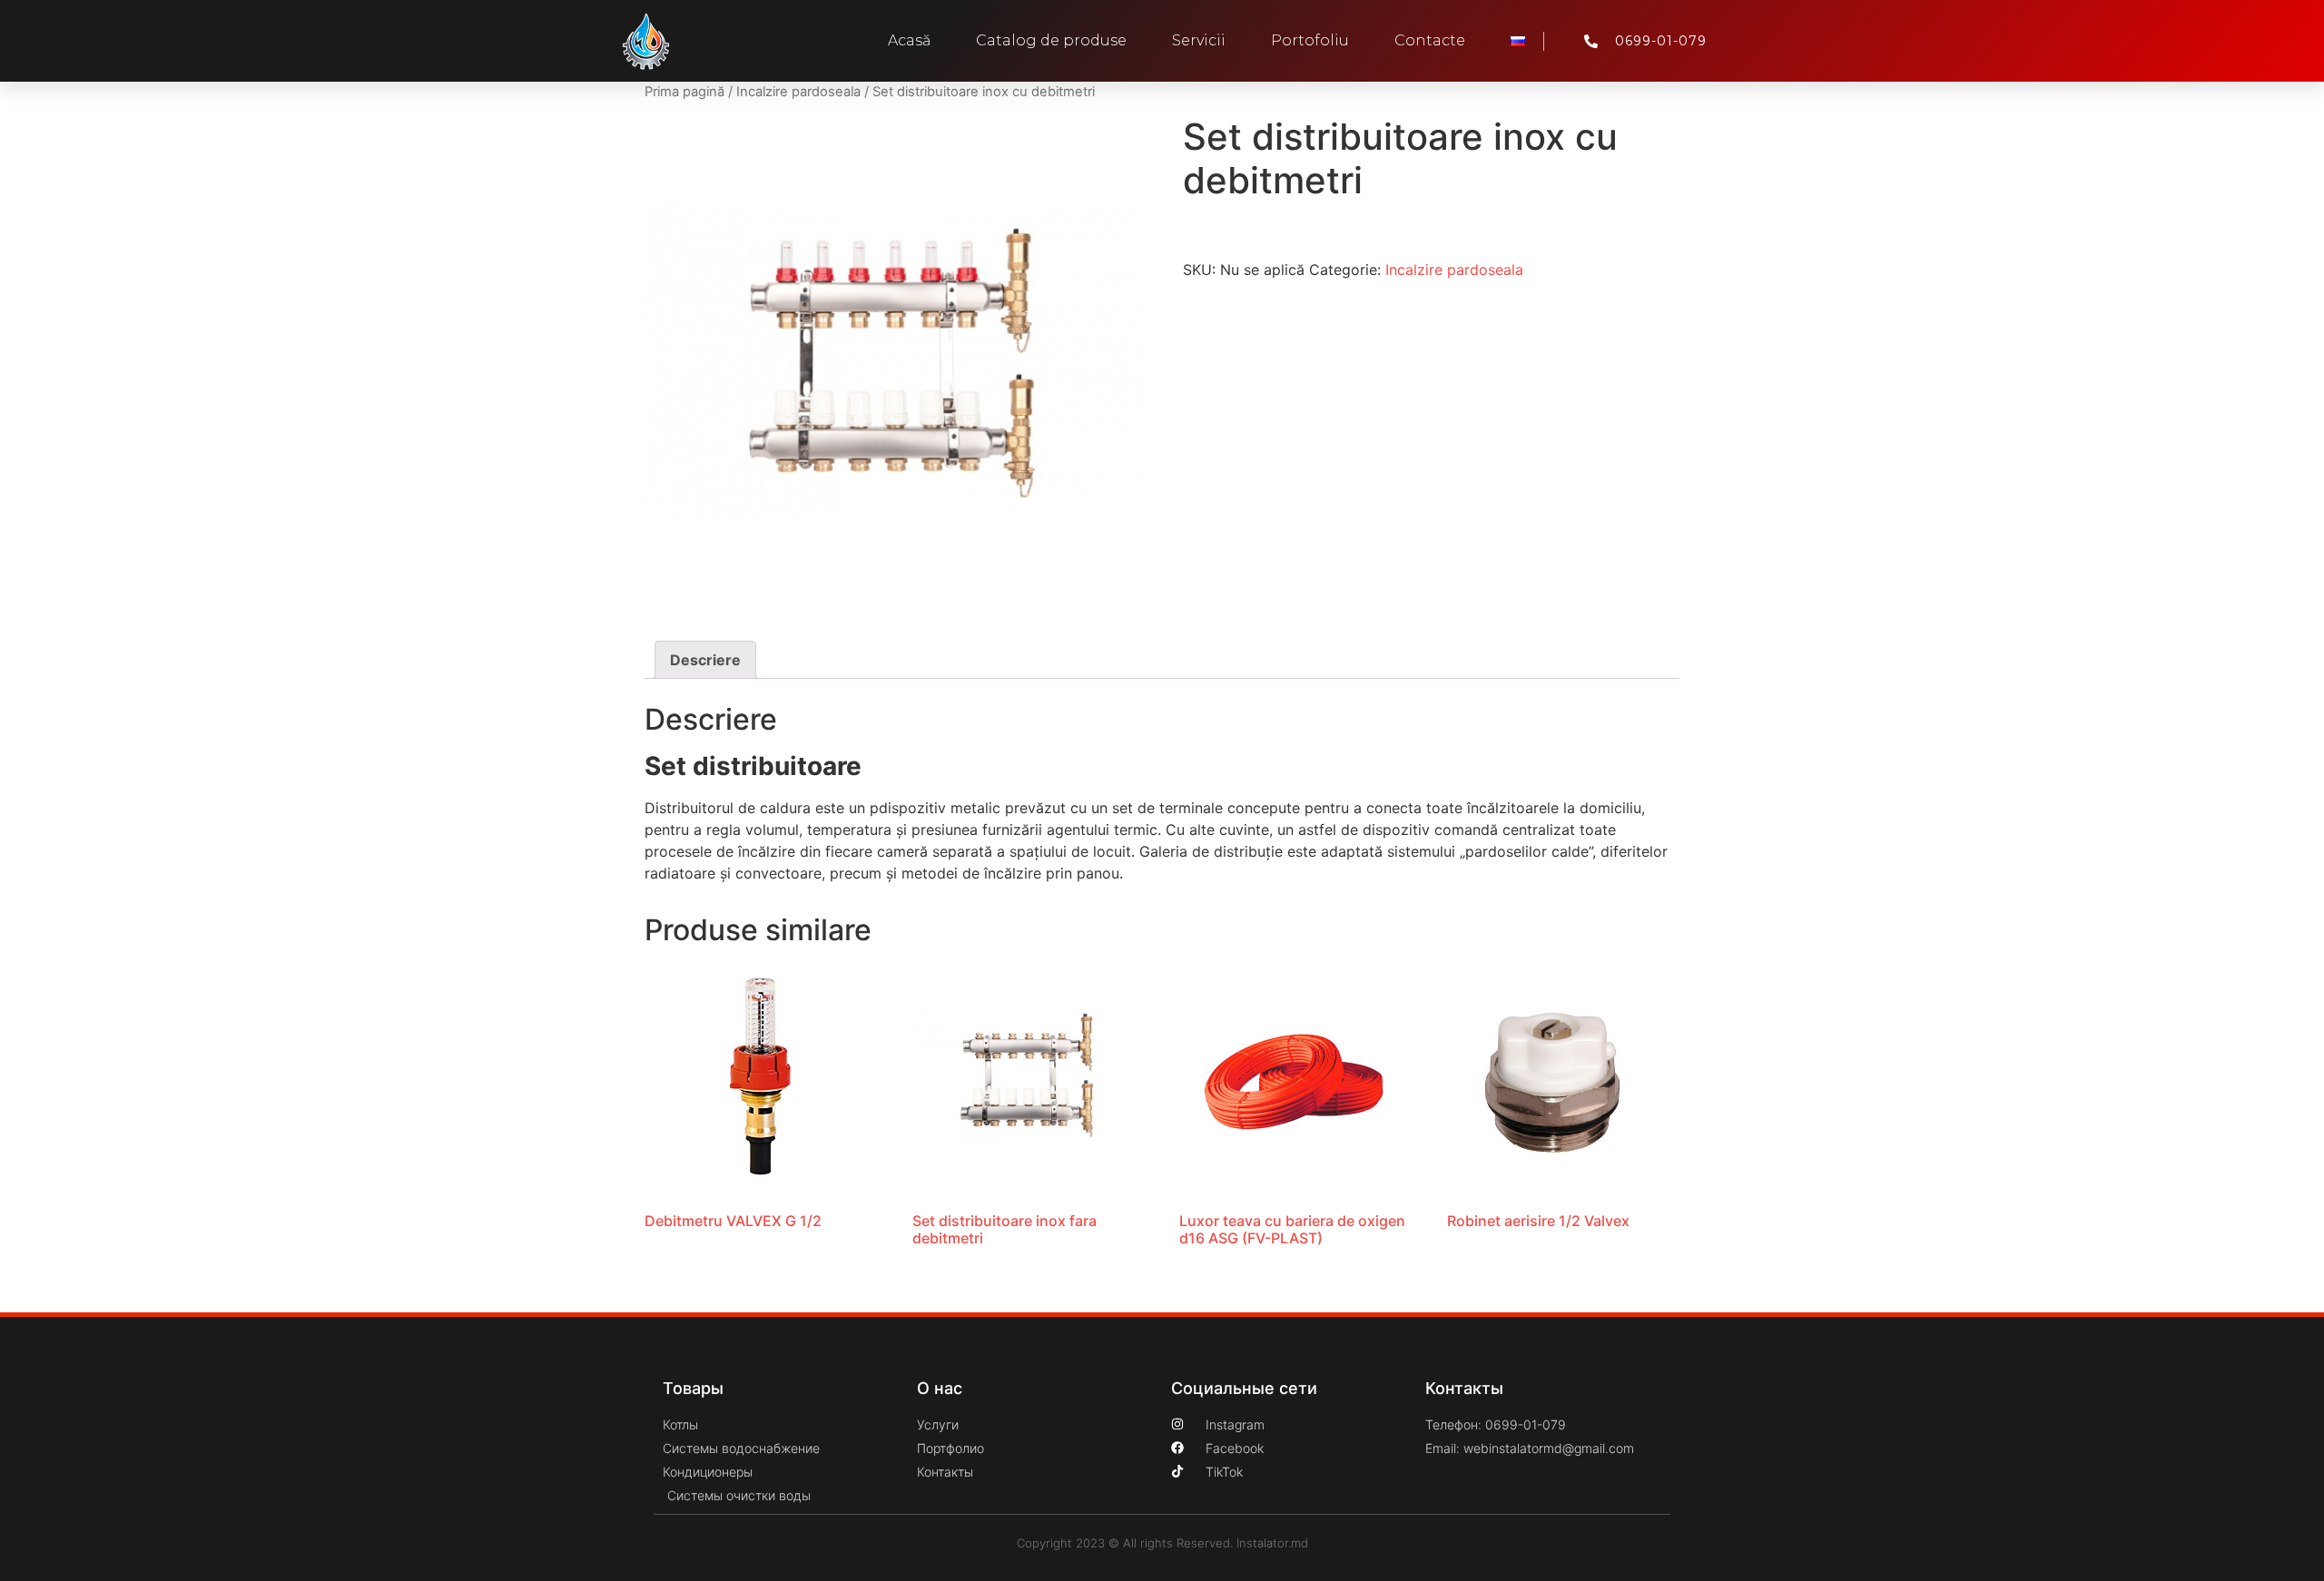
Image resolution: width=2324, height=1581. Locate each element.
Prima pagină (684, 92)
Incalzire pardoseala (798, 92)
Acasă (909, 40)
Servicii (1199, 40)
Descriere (705, 660)
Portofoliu (1310, 40)
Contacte (1430, 40)
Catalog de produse (1051, 40)
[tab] (705, 660)
